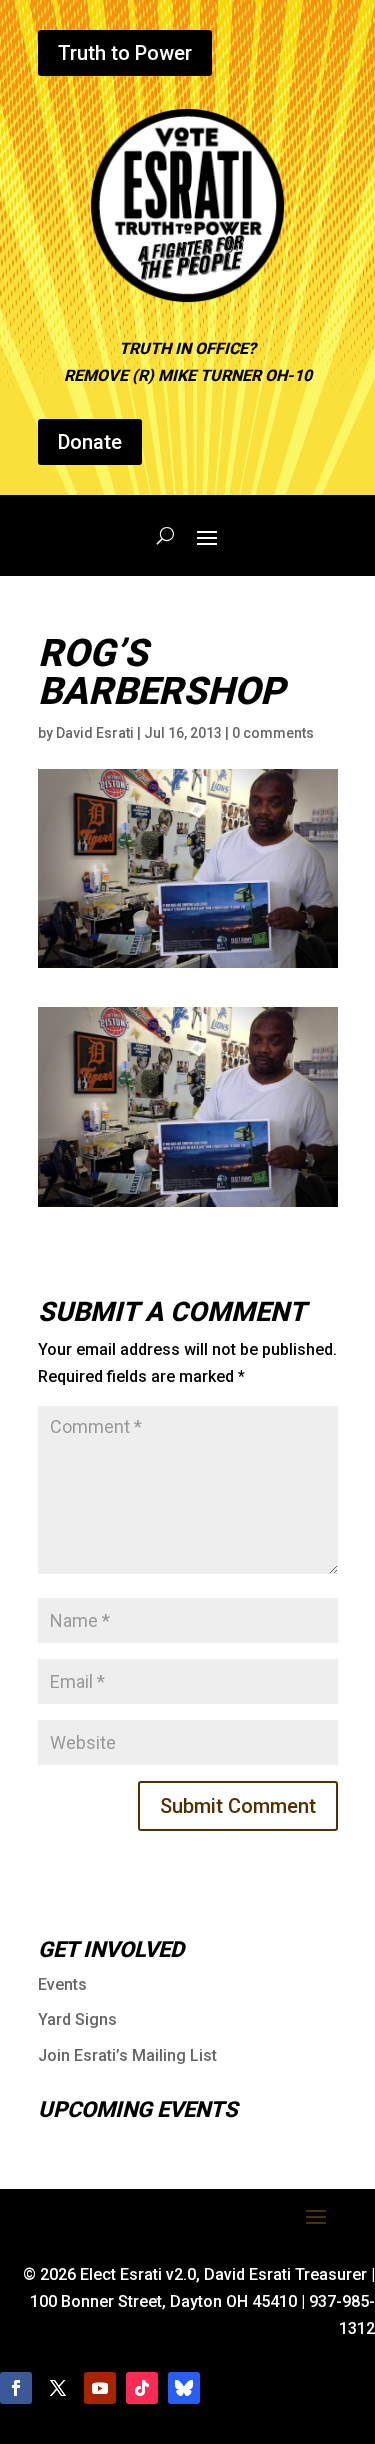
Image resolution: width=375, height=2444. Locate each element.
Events (62, 1984)
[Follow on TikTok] (142, 2388)
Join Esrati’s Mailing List (127, 2055)
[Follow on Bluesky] (184, 2388)
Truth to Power (125, 53)
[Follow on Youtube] (100, 2388)
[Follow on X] (58, 2388)
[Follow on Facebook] (16, 2388)
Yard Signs (77, 2019)
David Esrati (95, 733)
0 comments (273, 733)
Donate (90, 442)
